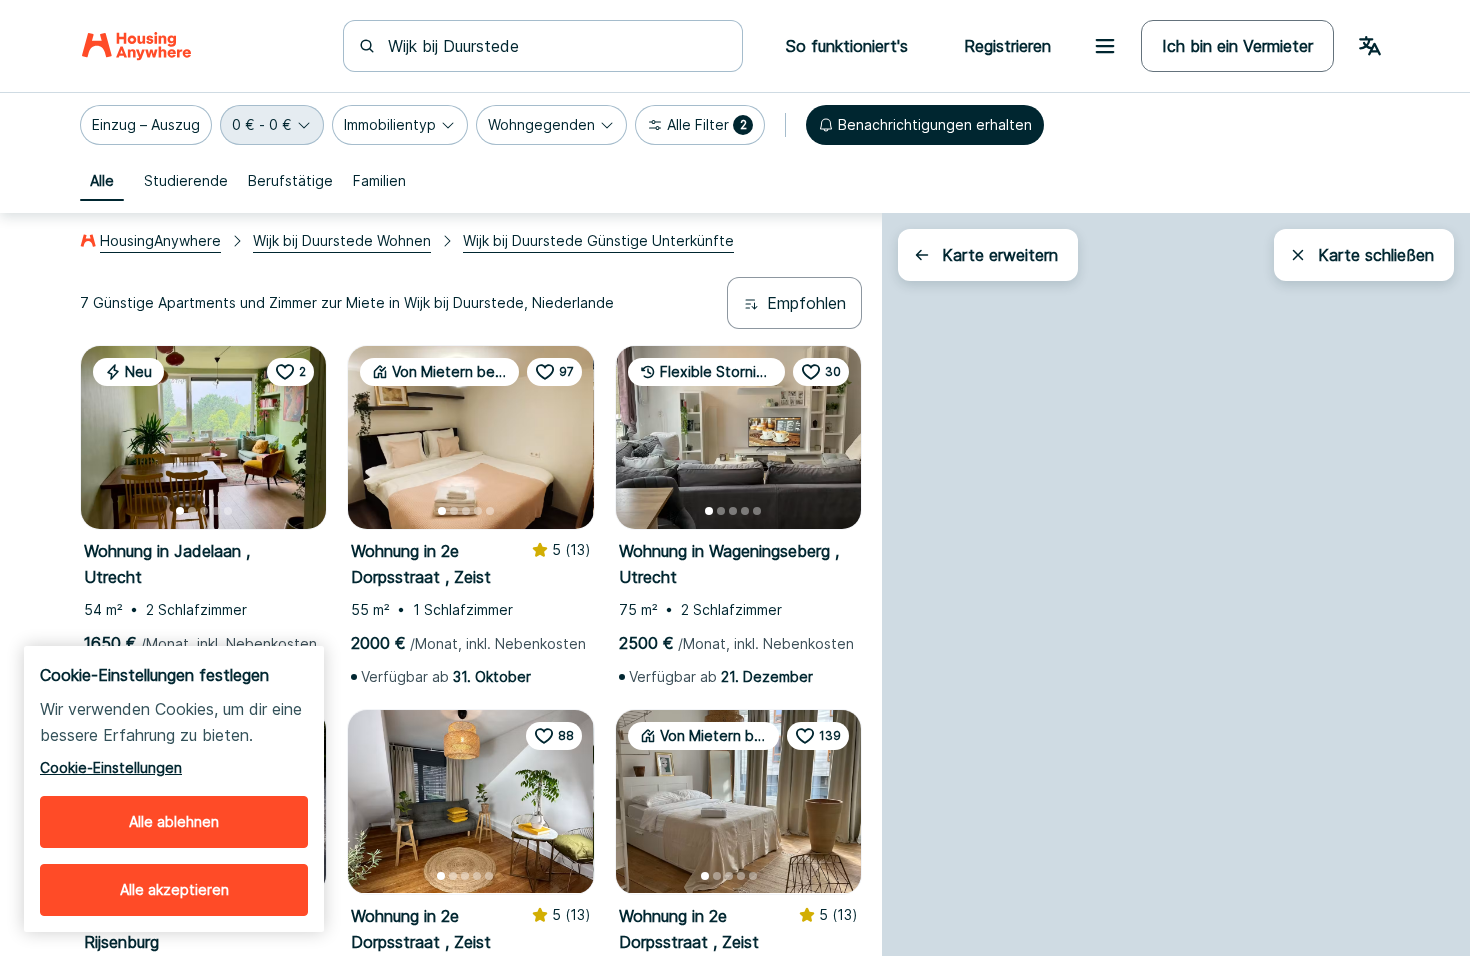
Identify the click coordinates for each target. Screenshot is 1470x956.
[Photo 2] (192, 511)
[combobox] (555, 46)
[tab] (102, 181)
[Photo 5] (228, 511)
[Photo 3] (204, 511)
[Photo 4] (216, 511)
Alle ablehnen (174, 821)
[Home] (136, 46)
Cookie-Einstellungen (111, 767)
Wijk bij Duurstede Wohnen (342, 240)
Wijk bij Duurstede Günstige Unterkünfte (598, 240)
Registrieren (1007, 46)
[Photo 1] (180, 511)
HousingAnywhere (160, 240)
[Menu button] (1105, 46)
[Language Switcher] (1370, 46)
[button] (146, 125)
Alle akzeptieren (174, 889)
